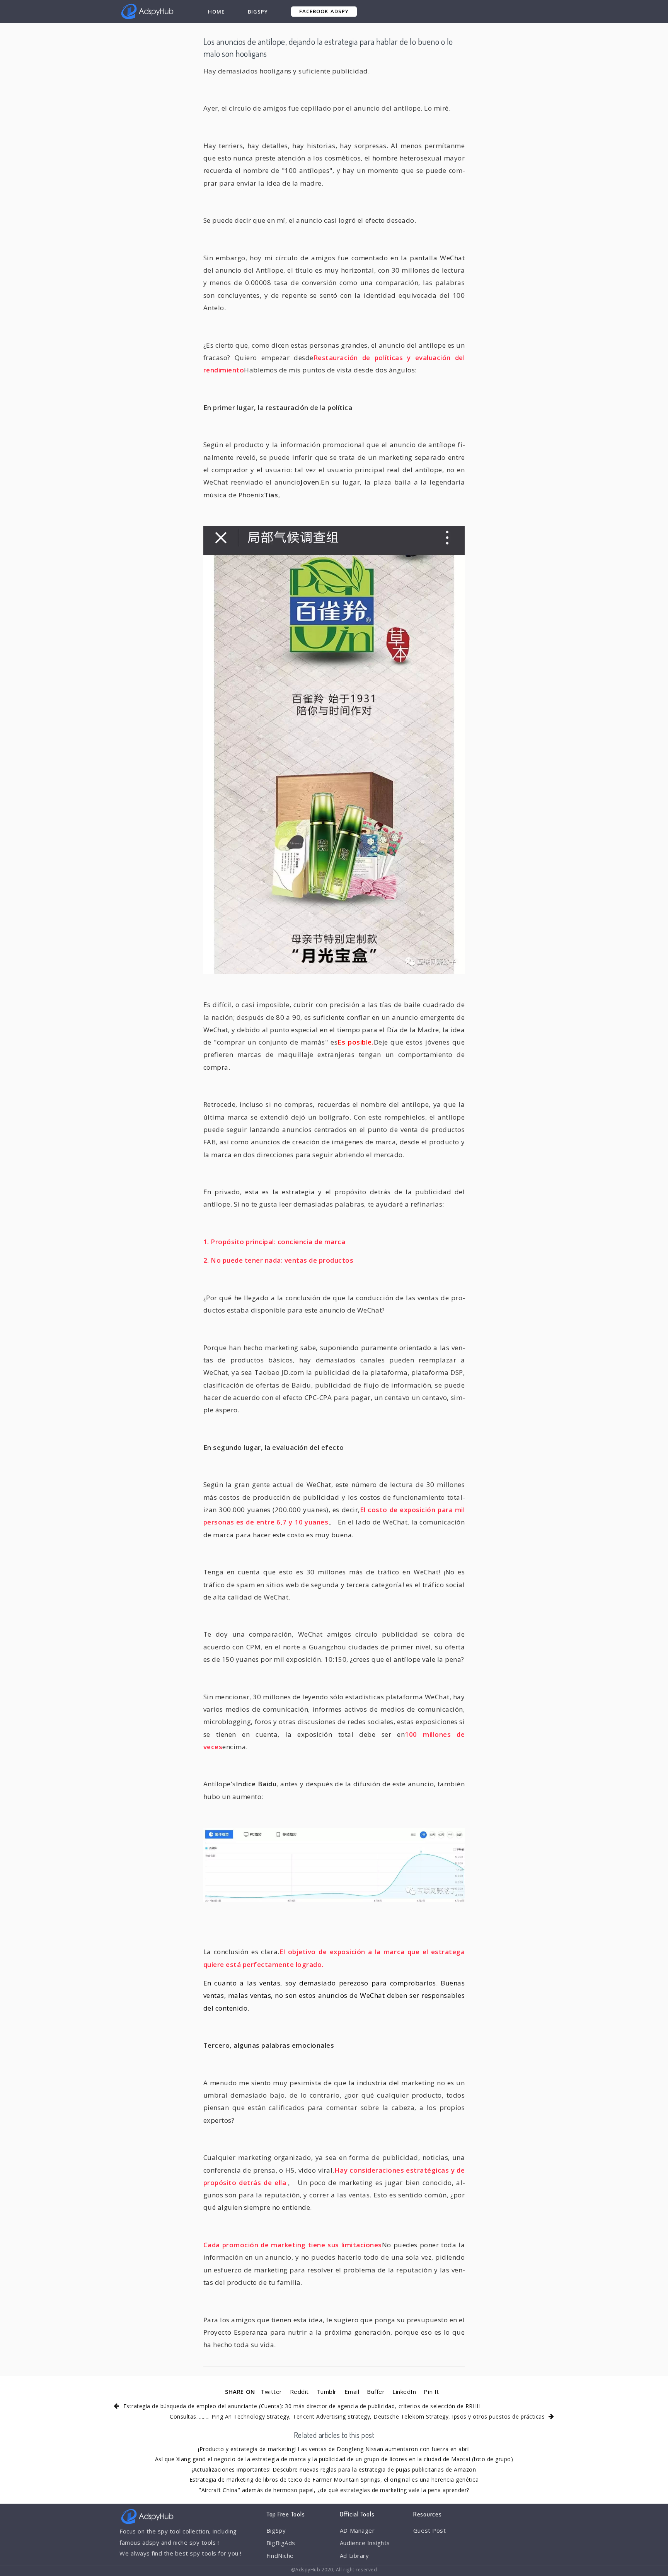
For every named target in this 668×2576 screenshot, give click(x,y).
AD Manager (357, 2530)
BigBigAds (281, 2543)
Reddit (299, 2392)
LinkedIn (404, 2392)
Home (216, 12)
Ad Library (354, 2556)
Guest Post (429, 2530)
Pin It (431, 2392)
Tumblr (327, 2392)
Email (352, 2392)
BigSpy (258, 12)
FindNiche (280, 2556)
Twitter (271, 2392)
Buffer (376, 2392)
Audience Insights (365, 2543)
